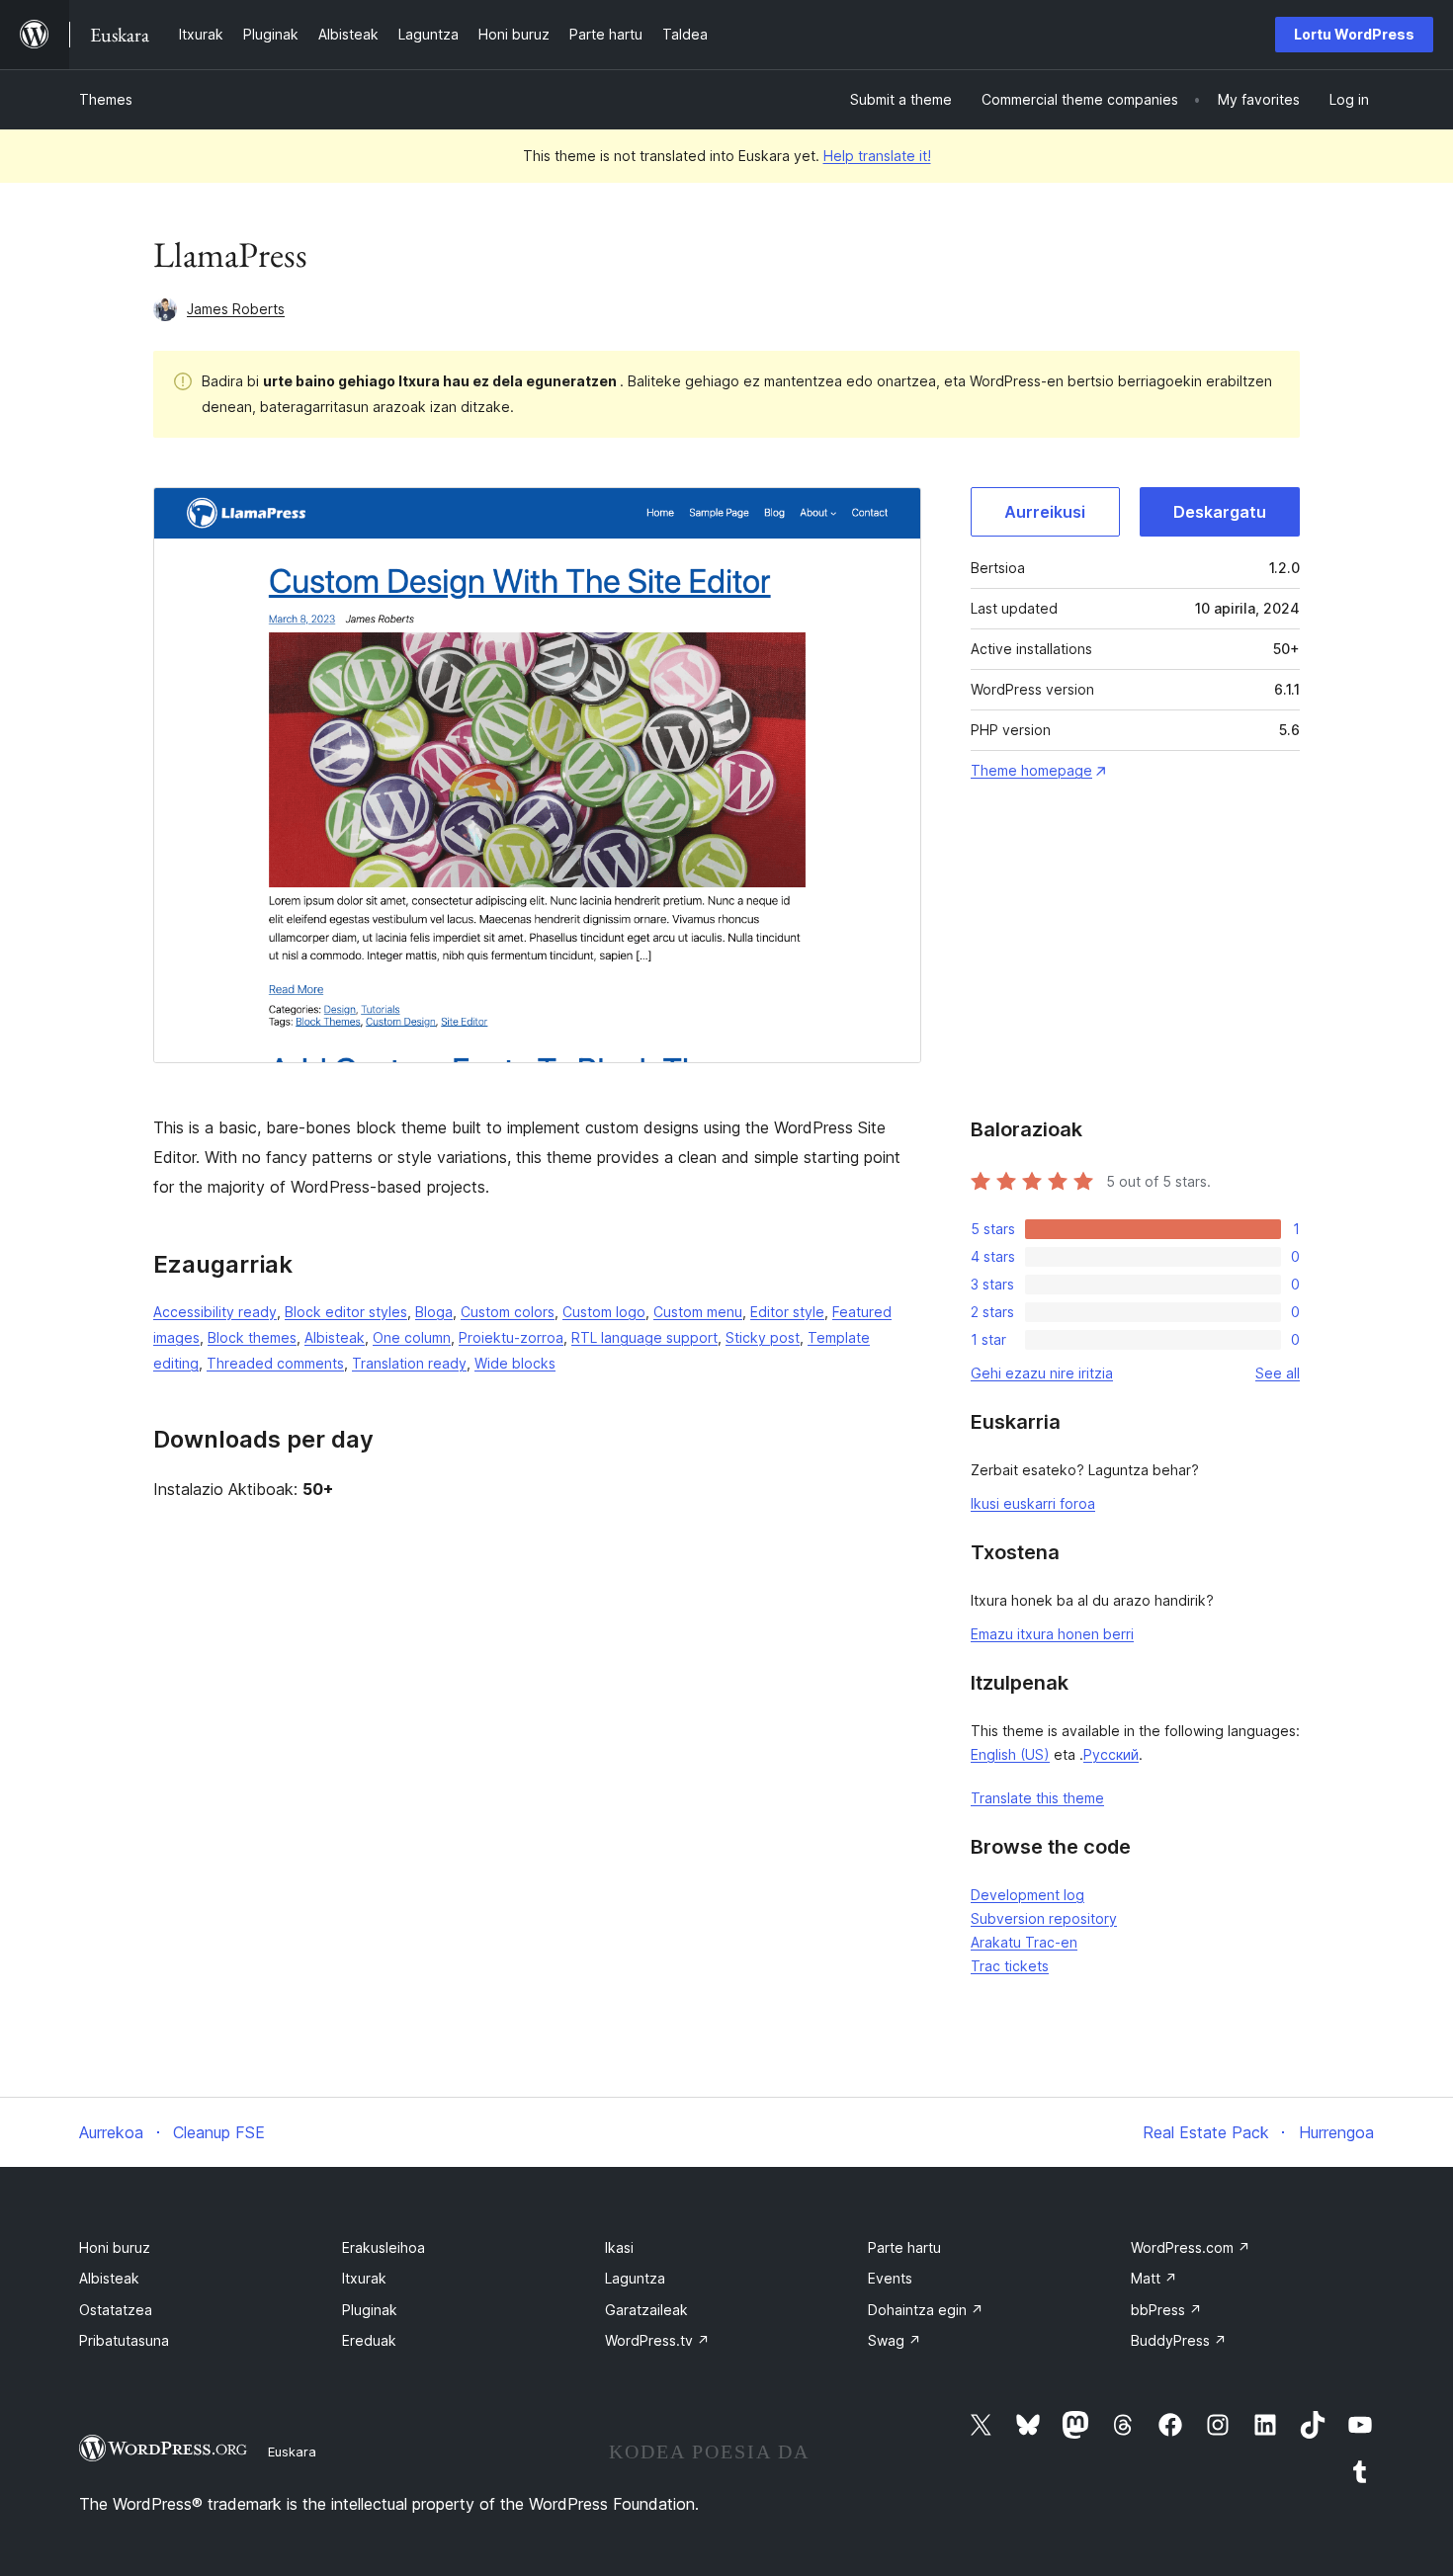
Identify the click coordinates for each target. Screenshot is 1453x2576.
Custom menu (698, 1312)
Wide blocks (515, 1363)
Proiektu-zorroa (511, 1337)
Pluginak (370, 2310)
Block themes (252, 1337)
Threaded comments (275, 1363)
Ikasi (619, 2247)
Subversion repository (1044, 1918)
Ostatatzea (116, 2310)
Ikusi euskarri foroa (1033, 1503)
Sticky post (763, 1337)
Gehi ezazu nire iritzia (1042, 1373)
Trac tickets (1010, 1966)
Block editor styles (346, 1312)
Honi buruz (115, 2247)
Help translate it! (877, 156)
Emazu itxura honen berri (1052, 1634)
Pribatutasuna (124, 2340)
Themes (106, 99)
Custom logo (604, 1312)
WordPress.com (1191, 2247)
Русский (1111, 1754)
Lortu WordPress (1354, 34)
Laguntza (635, 2278)
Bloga (434, 1312)
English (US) (1010, 1754)
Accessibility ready (215, 1312)
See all (1278, 1373)
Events (890, 2278)
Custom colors (508, 1312)
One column (412, 1337)
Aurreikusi (1045, 512)
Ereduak (369, 2340)
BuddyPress (1179, 2340)
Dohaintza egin (926, 2310)
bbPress (1166, 2310)
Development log (1027, 1895)
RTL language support (644, 1337)
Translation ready (409, 1363)
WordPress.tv (657, 2340)
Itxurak (364, 2278)
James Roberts (236, 309)
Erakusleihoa (384, 2247)
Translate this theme (1037, 1798)
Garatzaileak (646, 2310)
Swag (895, 2340)
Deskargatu (1220, 512)
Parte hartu (904, 2247)
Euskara (292, 2451)
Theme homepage (1031, 770)
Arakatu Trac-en (1024, 1942)
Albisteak (335, 1337)
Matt (1154, 2278)
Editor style (787, 1312)
